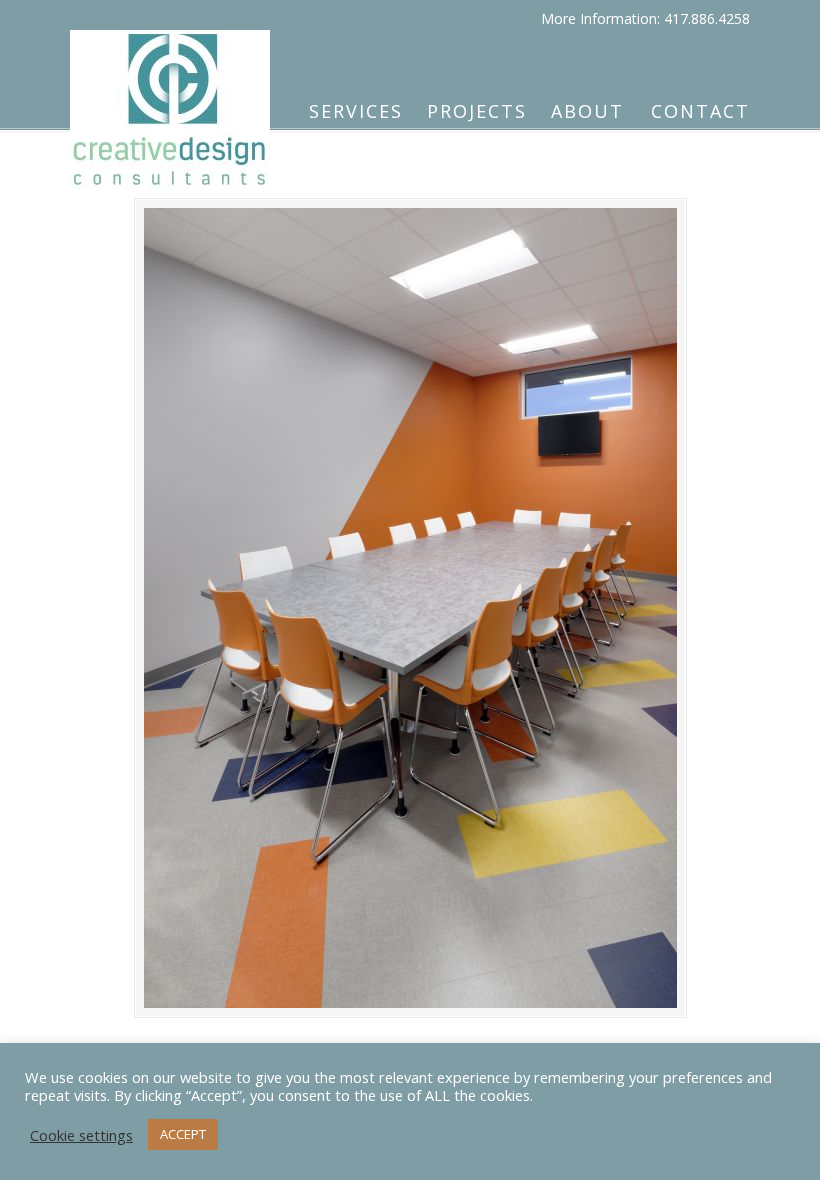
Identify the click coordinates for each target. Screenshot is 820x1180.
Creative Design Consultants (170, 101)
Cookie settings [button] (81, 1135)
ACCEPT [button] (183, 1134)
